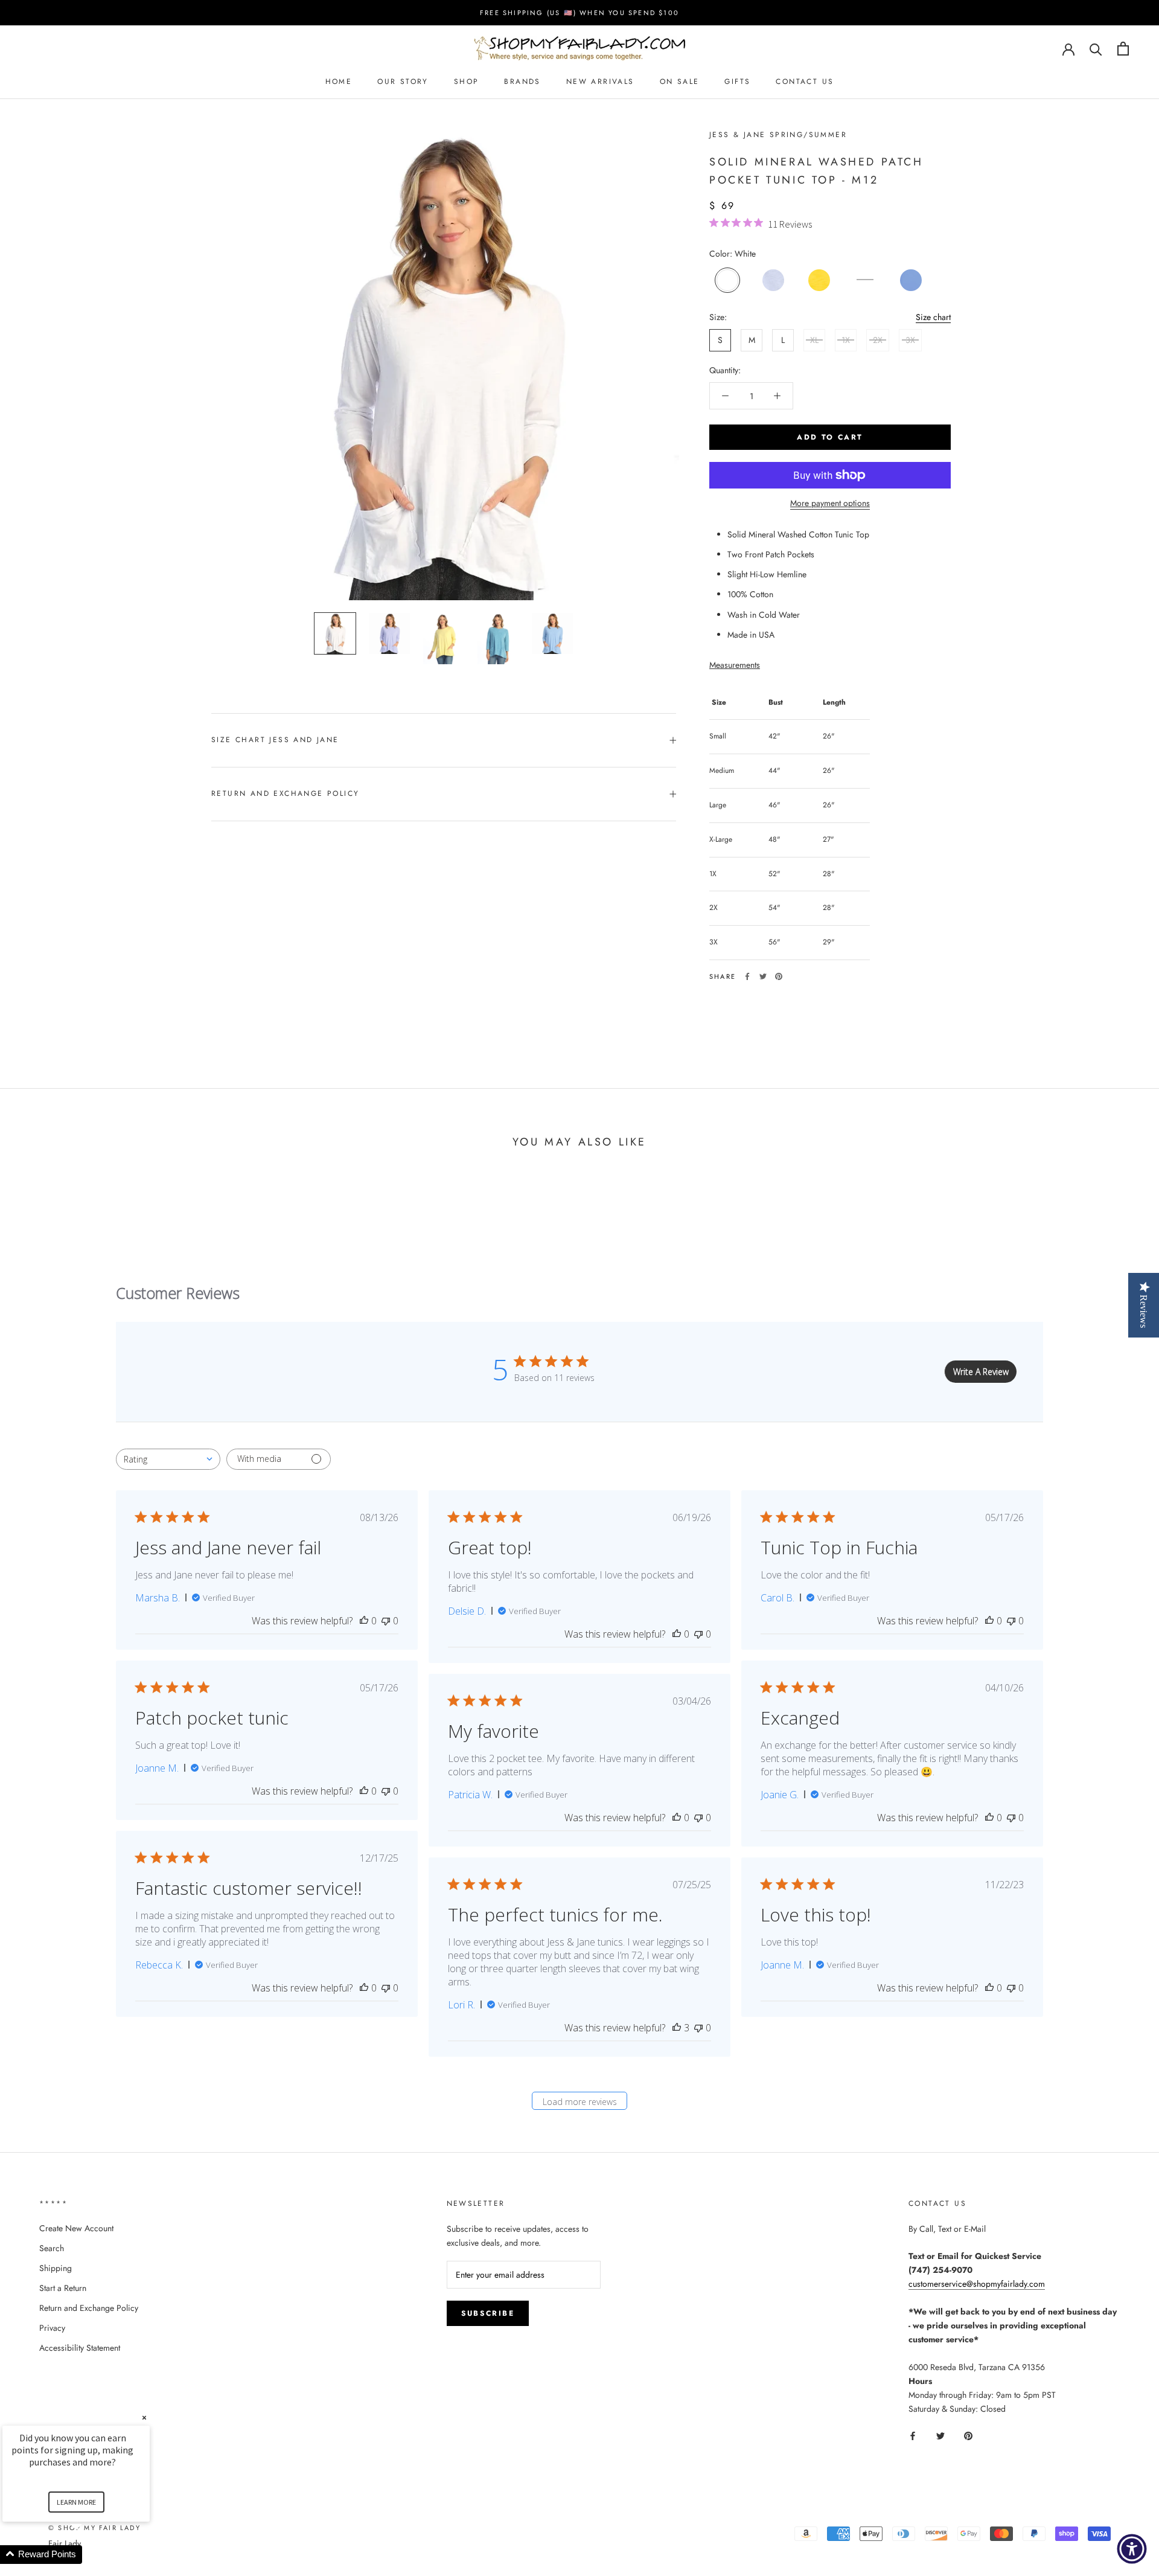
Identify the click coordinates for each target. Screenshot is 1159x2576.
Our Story (403, 82)
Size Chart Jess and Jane (275, 740)
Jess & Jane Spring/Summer (778, 135)
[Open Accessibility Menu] (1132, 2549)
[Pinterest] (779, 976)
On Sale (680, 82)
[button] (91, 2555)
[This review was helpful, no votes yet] (364, 1621)
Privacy (52, 2328)
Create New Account (76, 2228)
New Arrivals (600, 82)
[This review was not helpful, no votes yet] (386, 1621)
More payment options (830, 503)
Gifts (737, 82)
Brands (522, 82)
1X (846, 340)
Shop (467, 82)
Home (339, 82)
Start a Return (63, 2288)
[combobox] (168, 1459)
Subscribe (488, 2313)
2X (878, 340)
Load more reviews (580, 2102)
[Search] (1096, 49)
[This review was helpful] (677, 2028)
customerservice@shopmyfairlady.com (977, 2284)
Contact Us (805, 82)
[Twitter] (763, 976)
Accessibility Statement (80, 2348)
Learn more (76, 2502)
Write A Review (981, 1372)
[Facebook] (747, 976)
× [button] (144, 2417)
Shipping (56, 2268)
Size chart (933, 317)
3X (910, 340)
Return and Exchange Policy (285, 793)
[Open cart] (1123, 49)
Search (52, 2248)
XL (814, 340)
